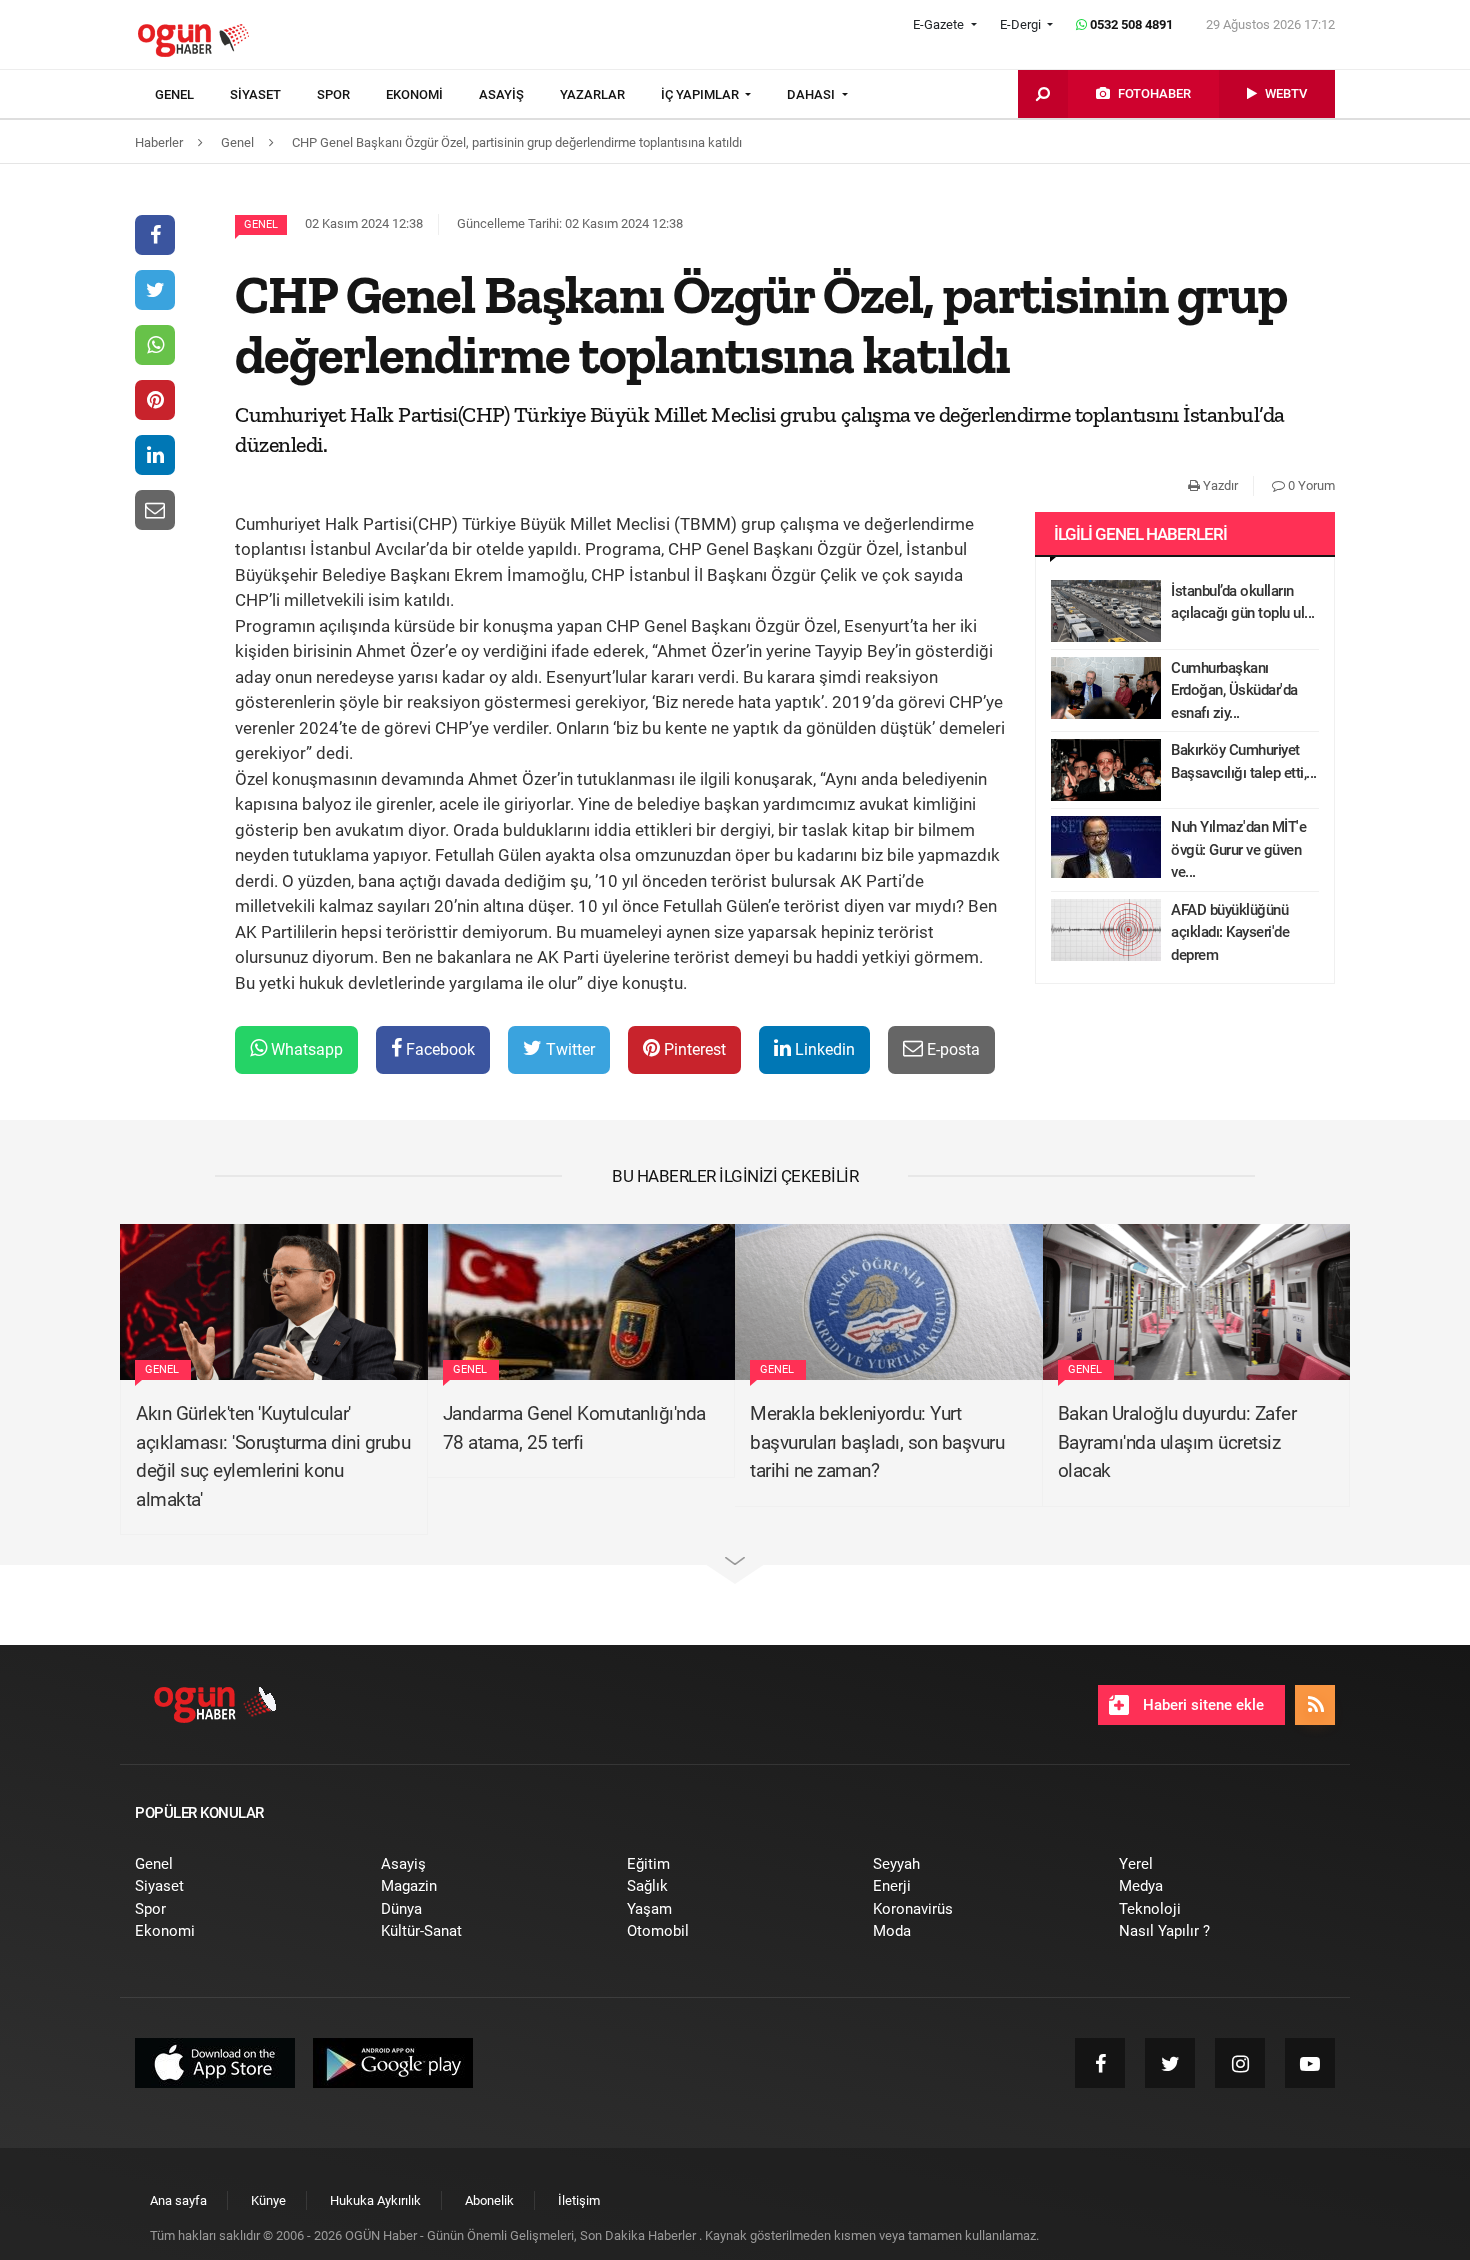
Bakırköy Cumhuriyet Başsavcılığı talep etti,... (1244, 761)
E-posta (951, 1049)
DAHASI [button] (812, 94)
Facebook (438, 1049)
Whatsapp (305, 1049)
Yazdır (1219, 485)
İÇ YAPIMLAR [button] (701, 94)
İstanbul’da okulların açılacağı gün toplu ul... (1243, 602)
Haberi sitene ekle (1201, 1705)
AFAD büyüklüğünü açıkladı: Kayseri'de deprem (1230, 932)
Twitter (568, 1049)
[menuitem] (192, 95)
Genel (261, 224)
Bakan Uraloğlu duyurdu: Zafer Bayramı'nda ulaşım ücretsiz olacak (1177, 1442)
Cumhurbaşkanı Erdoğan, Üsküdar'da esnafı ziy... (1234, 690)
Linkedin (823, 1049)
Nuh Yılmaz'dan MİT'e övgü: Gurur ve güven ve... (1238, 849)
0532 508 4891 (1130, 24)
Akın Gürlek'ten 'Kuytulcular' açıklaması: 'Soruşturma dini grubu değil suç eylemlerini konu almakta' (273, 1456)
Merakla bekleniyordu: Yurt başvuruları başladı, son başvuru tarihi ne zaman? (877, 1442)
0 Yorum (1310, 485)
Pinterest (693, 1049)
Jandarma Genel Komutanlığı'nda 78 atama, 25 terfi (574, 1428)
